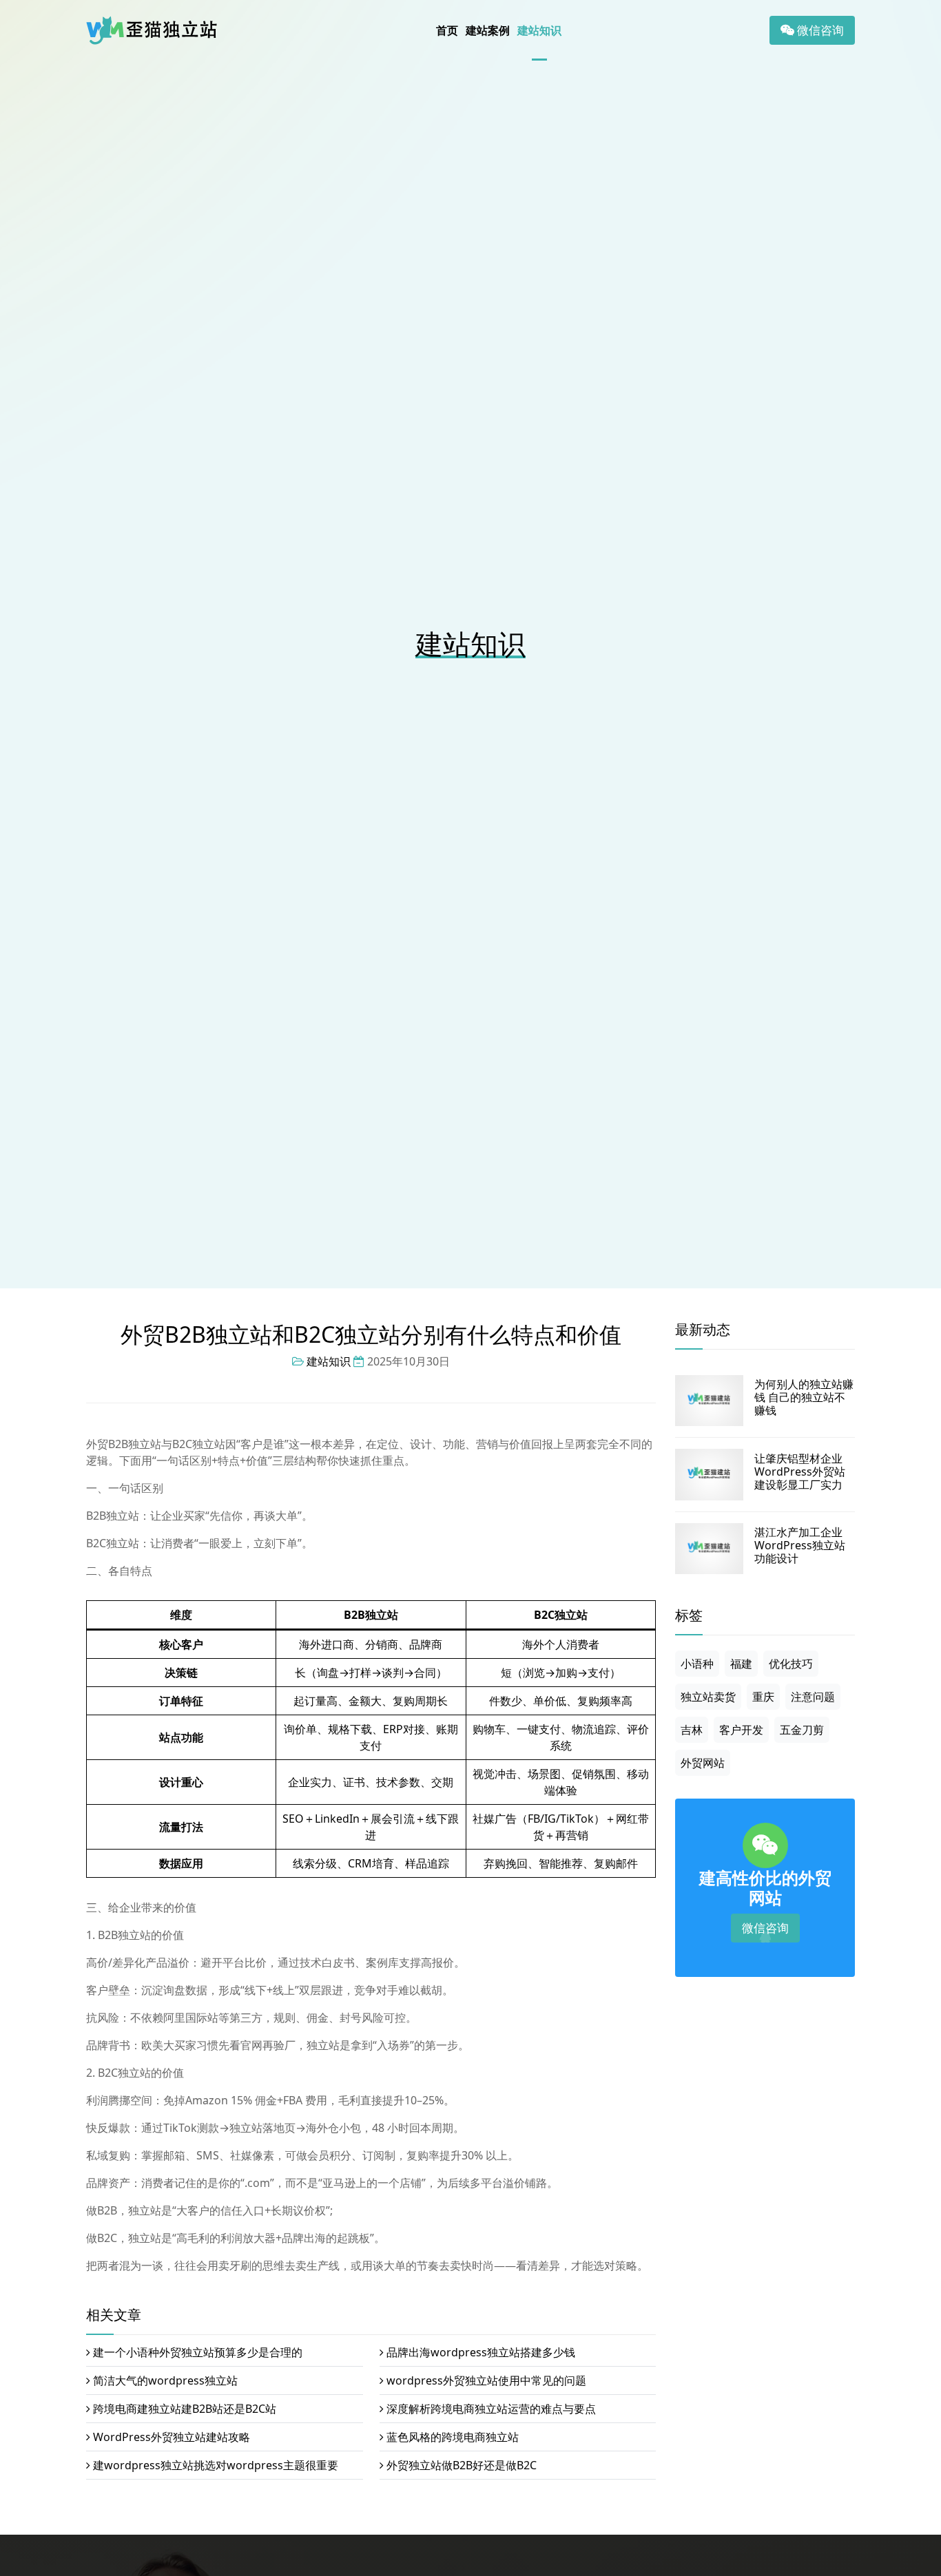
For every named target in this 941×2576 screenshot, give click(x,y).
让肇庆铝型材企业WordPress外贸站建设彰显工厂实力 (800, 1472)
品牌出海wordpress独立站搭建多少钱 (481, 2352)
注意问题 (813, 1697)
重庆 (763, 1697)
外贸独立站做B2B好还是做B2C (462, 2465)
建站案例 (488, 30)
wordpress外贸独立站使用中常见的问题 (486, 2380)
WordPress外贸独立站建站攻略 (172, 2437)
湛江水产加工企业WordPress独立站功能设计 (800, 1545)
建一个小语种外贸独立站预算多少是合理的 (198, 2352)
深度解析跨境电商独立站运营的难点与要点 (491, 2409)
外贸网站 (703, 1763)
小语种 (697, 1664)
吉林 (692, 1730)
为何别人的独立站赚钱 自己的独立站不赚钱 (804, 1397)
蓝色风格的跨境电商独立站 (453, 2437)
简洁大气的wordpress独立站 (165, 2380)
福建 (741, 1664)
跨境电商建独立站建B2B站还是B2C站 (185, 2409)
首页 (447, 30)
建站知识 (539, 30)
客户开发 (741, 1730)
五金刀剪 (802, 1730)
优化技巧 (791, 1664)
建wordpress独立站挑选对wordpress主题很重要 (216, 2465)
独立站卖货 (708, 1697)
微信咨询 (819, 30)
